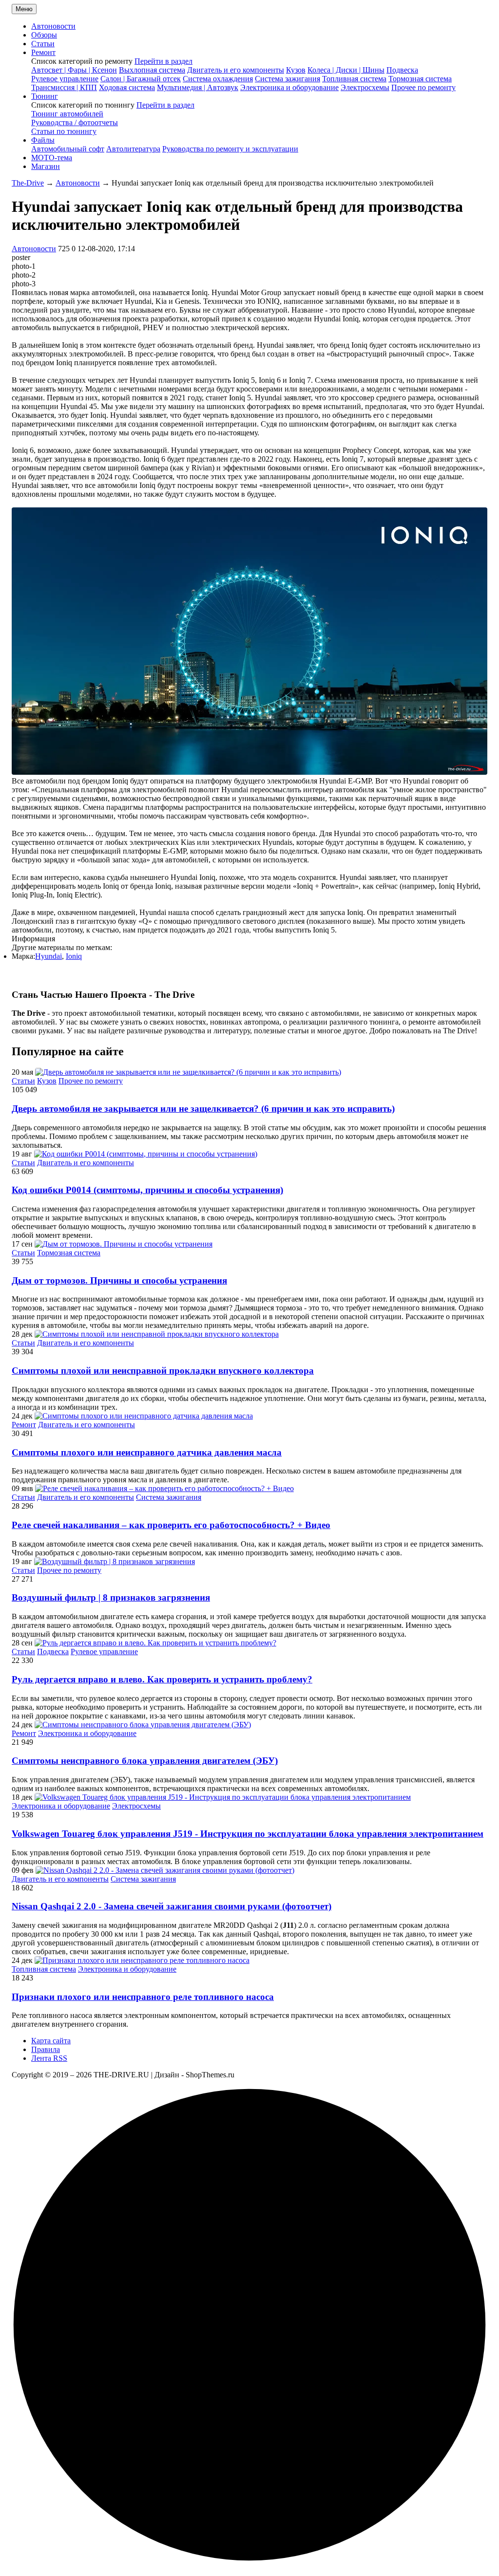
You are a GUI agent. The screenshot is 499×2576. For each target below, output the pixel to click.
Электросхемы (365, 87)
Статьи (43, 44)
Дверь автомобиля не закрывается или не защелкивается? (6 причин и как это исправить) (203, 1109)
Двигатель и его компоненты (236, 70)
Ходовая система (127, 87)
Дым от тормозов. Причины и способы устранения (119, 1280)
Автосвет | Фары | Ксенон (74, 70)
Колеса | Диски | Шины (346, 70)
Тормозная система (420, 79)
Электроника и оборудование (289, 87)
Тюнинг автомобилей (67, 114)
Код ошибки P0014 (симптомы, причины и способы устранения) (147, 1190)
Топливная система (354, 79)
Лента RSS (49, 2058)
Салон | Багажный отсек (141, 79)
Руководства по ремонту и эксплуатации (230, 149)
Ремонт (24, 1425)
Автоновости (53, 26)
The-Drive (28, 183)
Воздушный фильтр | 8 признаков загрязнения (111, 1597)
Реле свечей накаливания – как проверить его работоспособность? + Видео (171, 1525)
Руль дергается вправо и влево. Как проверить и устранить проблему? (162, 1679)
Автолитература (133, 149)
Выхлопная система (152, 70)
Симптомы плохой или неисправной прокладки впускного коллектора (163, 1371)
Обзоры (44, 35)
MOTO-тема (52, 158)
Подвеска (402, 70)
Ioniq (74, 956)
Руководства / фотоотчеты (75, 122)
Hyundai (48, 956)
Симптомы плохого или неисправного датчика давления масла (147, 1452)
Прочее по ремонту (423, 87)
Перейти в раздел (163, 61)
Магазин (46, 166)
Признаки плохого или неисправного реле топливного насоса (143, 1997)
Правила (46, 2049)
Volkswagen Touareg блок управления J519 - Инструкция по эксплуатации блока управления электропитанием (248, 1834)
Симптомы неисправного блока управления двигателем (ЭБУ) (145, 1761)
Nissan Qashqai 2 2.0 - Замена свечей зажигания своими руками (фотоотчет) (172, 1906)
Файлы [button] (43, 140)
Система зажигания (288, 79)
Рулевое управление (65, 79)
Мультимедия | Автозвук (198, 87)
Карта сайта (51, 2041)
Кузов (296, 70)
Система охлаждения (218, 79)
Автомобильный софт (68, 149)
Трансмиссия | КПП (64, 87)
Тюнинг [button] (45, 96)
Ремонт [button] (43, 52)
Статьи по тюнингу (64, 131)
